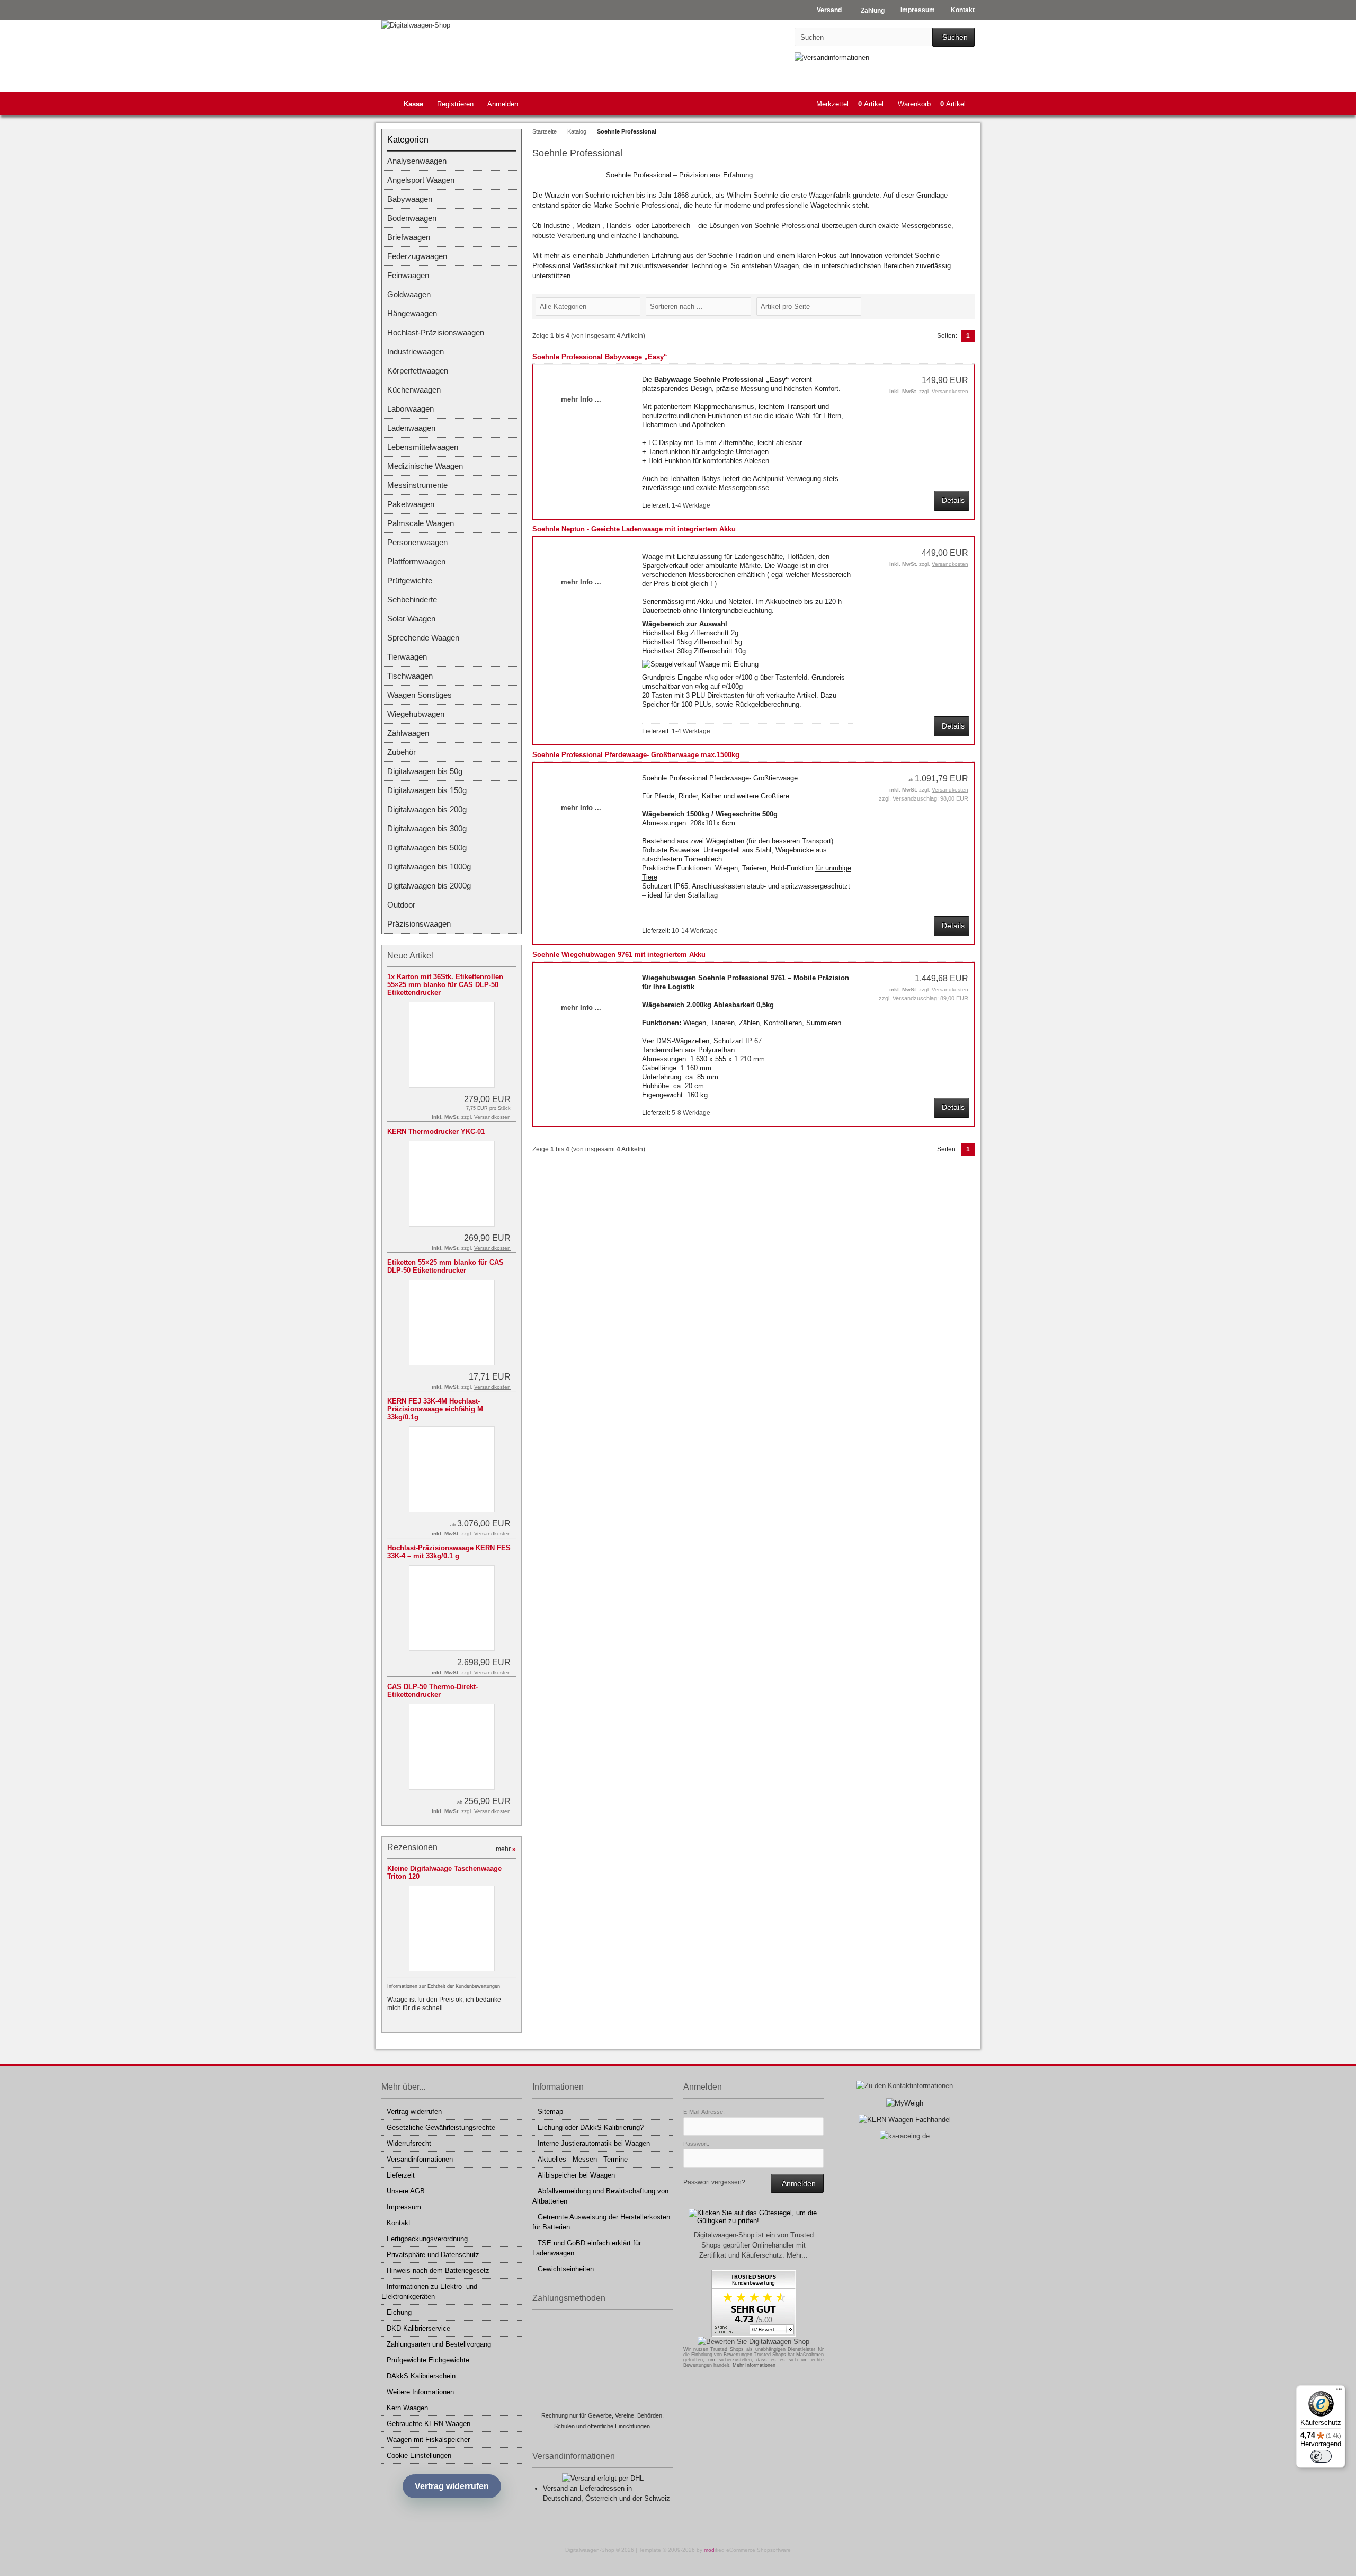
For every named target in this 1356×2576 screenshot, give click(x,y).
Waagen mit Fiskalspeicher (428, 2440)
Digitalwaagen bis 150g (427, 790)
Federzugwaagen (417, 256)
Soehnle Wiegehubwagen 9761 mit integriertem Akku (619, 954)
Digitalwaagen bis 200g (427, 809)
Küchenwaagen (414, 390)
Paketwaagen (411, 504)
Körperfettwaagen (418, 371)
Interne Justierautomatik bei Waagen (594, 2143)
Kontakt (399, 2223)
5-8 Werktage (691, 1113)
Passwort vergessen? (714, 2182)
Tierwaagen (407, 657)
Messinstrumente (417, 485)
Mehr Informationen (754, 2365)
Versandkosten (950, 391)
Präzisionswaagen (419, 924)
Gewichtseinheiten (566, 2269)
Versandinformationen (420, 2159)
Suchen (953, 37)
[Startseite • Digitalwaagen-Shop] (452, 25)
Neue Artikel (410, 956)
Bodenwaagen (412, 218)
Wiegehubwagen (416, 714)
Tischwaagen (410, 676)
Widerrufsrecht (409, 2143)
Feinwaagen (408, 275)
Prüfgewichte (410, 580)
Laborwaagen (411, 409)
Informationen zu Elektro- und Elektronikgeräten (429, 2291)
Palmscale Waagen (421, 523)
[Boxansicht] (964, 306)
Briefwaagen (409, 237)
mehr (506, 1849)
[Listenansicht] (969, 306)
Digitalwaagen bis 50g (425, 771)
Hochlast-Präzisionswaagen (436, 332)
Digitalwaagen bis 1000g (429, 867)
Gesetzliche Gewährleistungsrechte (441, 2128)
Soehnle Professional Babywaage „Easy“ (600, 357)
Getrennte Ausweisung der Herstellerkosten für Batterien (601, 2222)
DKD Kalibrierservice (418, 2328)
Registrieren (455, 104)
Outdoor (401, 905)
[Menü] (1339, 2392)
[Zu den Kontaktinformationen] (904, 2086)
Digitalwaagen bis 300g (427, 828)
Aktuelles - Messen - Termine (583, 2159)
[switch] (1321, 2456)
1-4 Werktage (691, 505)
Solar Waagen (411, 619)
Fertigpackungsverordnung (427, 2239)
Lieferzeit (401, 2175)
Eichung (399, 2312)
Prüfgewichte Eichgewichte (428, 2360)
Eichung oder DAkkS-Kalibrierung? (591, 2128)
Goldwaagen (409, 294)
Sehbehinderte (412, 599)
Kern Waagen (407, 2408)
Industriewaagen (416, 352)
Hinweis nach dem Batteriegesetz (438, 2271)
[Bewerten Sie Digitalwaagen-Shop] (753, 2342)
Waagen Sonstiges (420, 695)
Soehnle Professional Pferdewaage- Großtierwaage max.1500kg (636, 755)
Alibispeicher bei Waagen (576, 2175)
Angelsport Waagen (421, 180)
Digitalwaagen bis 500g (427, 847)
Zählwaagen (408, 733)
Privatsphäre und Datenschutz (433, 2255)
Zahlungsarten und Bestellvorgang (439, 2344)
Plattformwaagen (416, 561)
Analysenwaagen (417, 161)
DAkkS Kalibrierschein (421, 2376)
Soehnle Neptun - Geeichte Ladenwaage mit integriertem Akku (634, 529)
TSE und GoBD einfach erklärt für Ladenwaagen (587, 2248)
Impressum (404, 2207)
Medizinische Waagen (425, 466)
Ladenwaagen (411, 428)
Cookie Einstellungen (419, 2455)
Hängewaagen (412, 313)
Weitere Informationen (420, 2392)
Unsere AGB (406, 2191)
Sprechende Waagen (423, 638)
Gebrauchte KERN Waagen (429, 2424)
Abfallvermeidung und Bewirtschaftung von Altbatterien (600, 2196)
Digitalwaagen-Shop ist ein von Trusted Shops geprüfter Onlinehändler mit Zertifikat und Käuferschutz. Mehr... (754, 2245)
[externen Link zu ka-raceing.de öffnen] (905, 2136)
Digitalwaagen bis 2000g (429, 886)
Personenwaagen (417, 542)
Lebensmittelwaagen (423, 447)
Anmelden (503, 104)
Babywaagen (410, 199)
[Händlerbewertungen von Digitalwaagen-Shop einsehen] (754, 2335)
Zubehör (402, 752)
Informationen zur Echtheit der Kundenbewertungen (444, 1986)
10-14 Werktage (695, 931)
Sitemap (550, 2112)
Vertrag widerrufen (414, 2112)
